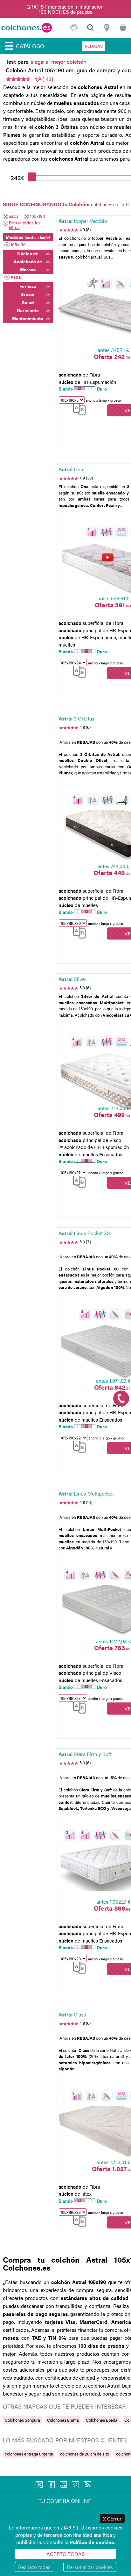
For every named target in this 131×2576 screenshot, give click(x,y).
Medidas (28, 237)
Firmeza (28, 286)
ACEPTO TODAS (66, 2554)
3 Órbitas (76, 718)
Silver (72, 979)
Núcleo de (28, 253)
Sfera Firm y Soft (85, 1754)
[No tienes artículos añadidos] (123, 30)
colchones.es (104, 204)
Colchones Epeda (102, 2420)
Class (72, 2014)
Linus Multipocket (86, 1493)
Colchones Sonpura (22, 2420)
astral (14, 216)
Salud (28, 302)
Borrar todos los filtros (25, 225)
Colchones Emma (63, 2420)
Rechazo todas (34, 2567)
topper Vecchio (83, 221)
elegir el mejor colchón (59, 61)
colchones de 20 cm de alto (85, 2454)
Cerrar (112, 2518)
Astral (16, 277)
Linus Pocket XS (84, 1233)
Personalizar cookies (90, 2567)
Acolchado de (28, 261)
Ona (71, 469)
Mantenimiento (28, 318)
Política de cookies (92, 2542)
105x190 (38, 216)
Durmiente (28, 310)
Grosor (28, 294)
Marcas (28, 269)
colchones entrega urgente (29, 2454)
